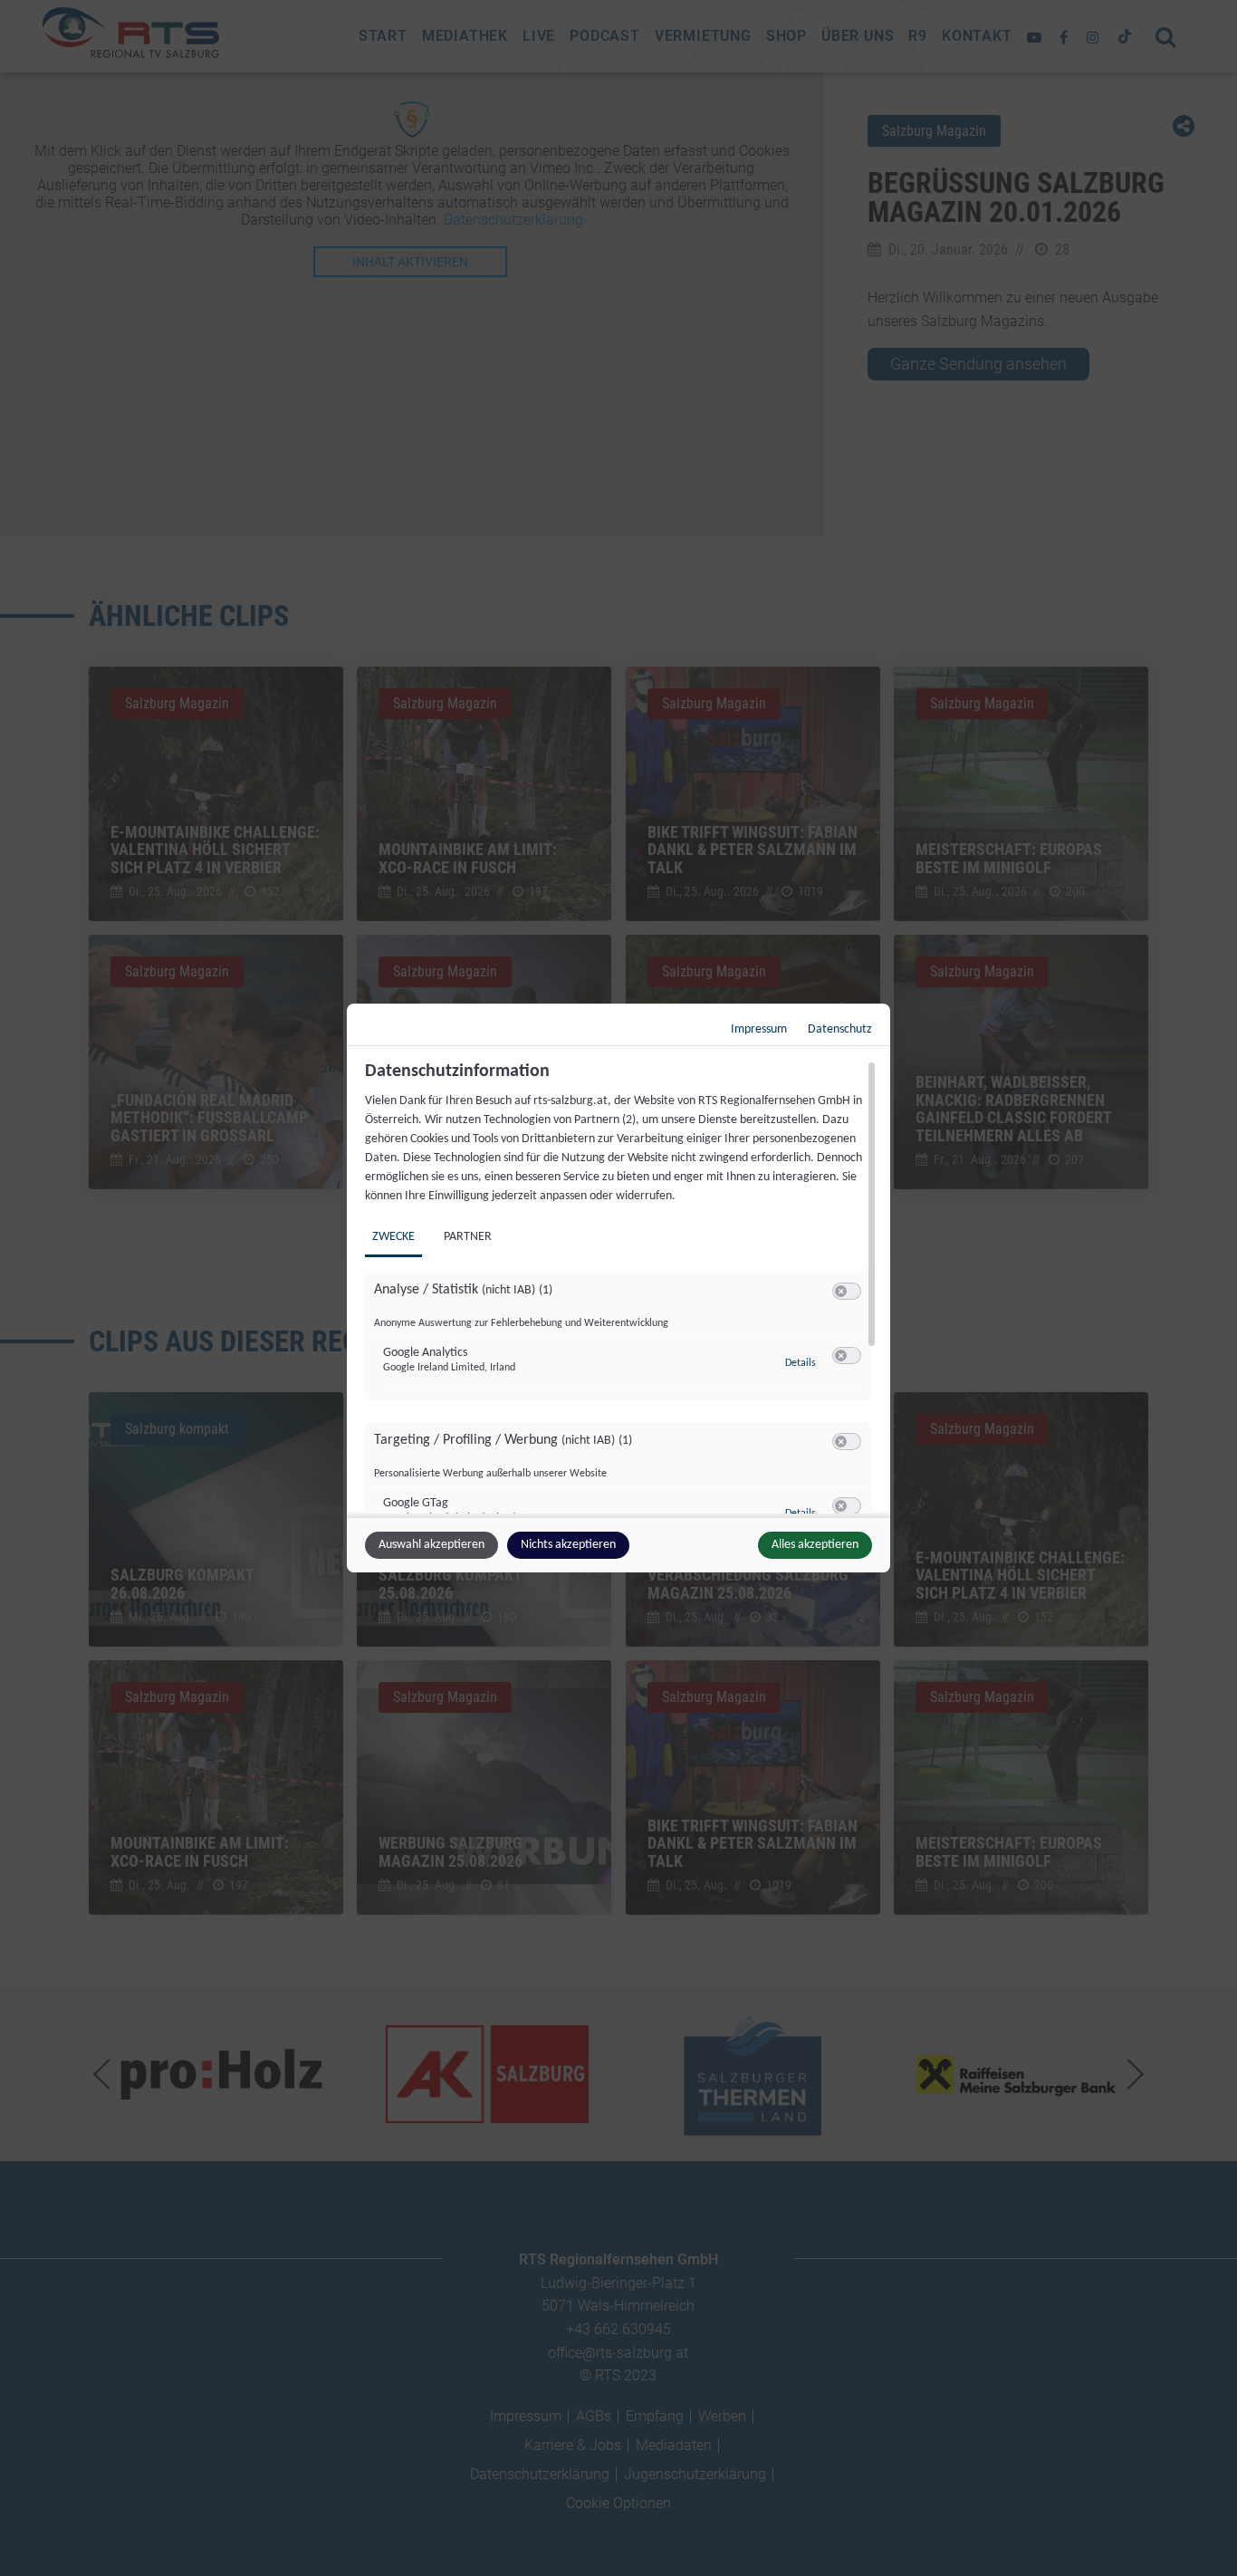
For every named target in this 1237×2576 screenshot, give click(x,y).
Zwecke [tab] (393, 1237)
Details (801, 1363)
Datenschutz (840, 1029)
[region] (621, 1287)
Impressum (759, 1029)
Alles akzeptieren (815, 1545)
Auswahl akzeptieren (432, 1545)
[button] (841, 1291)
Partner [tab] (468, 1237)
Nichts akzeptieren (568, 1545)
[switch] (847, 1292)
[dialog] (618, 1288)
